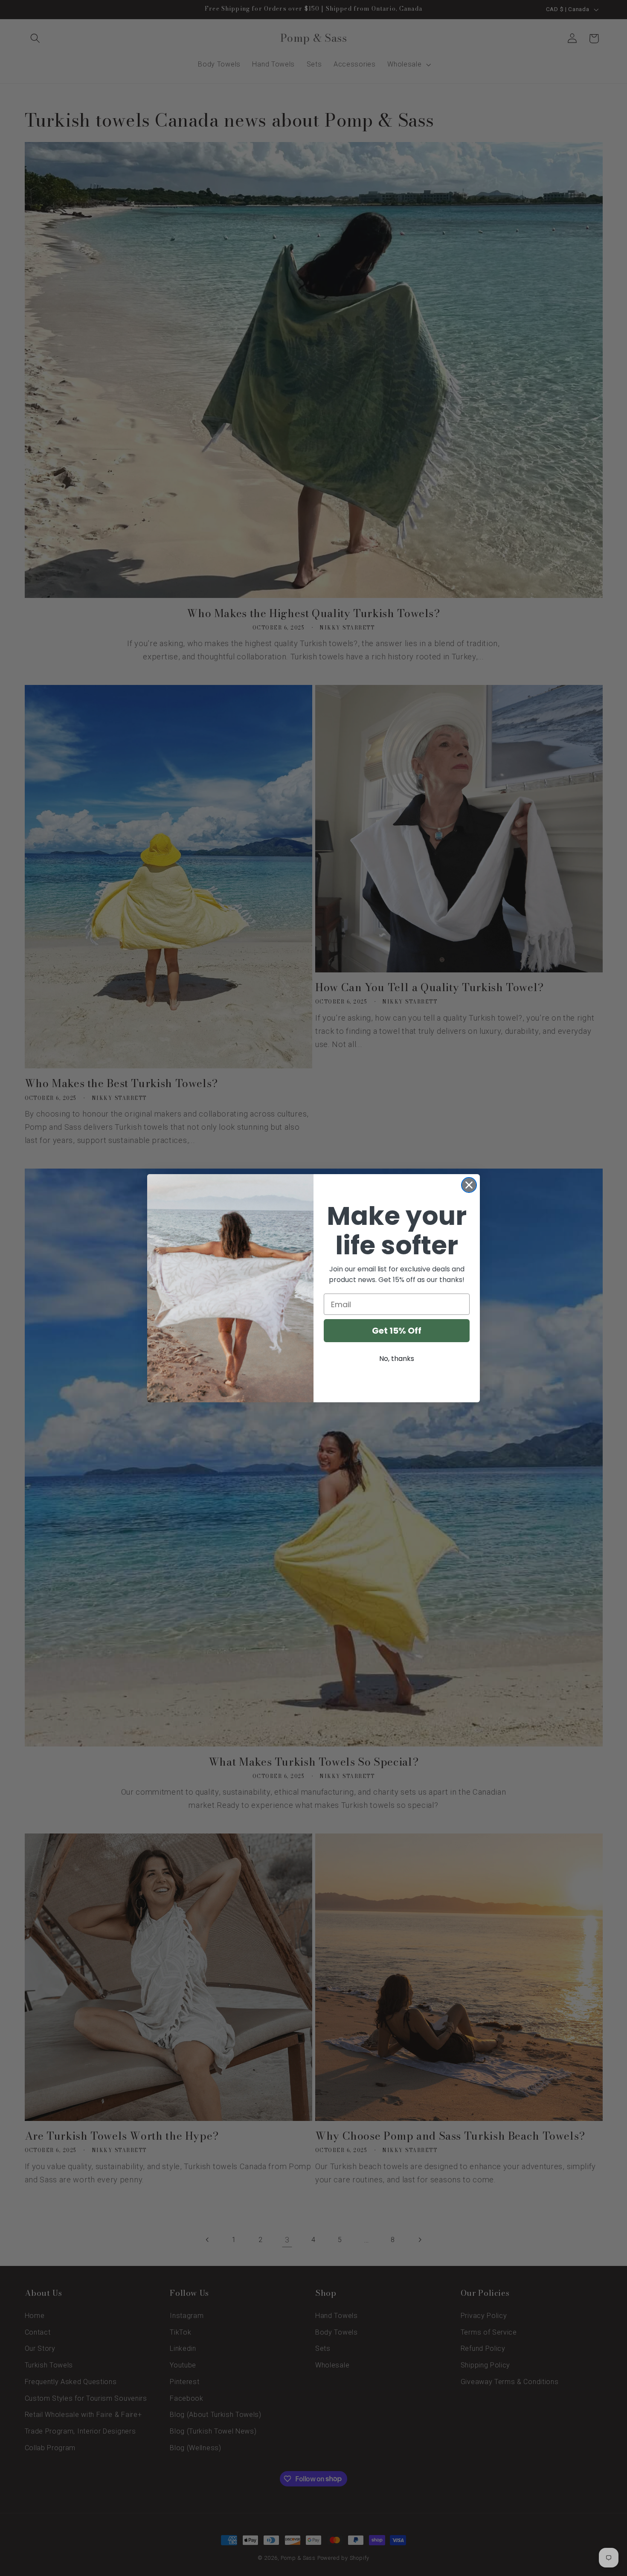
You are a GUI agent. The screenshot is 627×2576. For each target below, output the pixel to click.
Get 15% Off (397, 1331)
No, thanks (397, 1359)
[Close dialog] (469, 1185)
